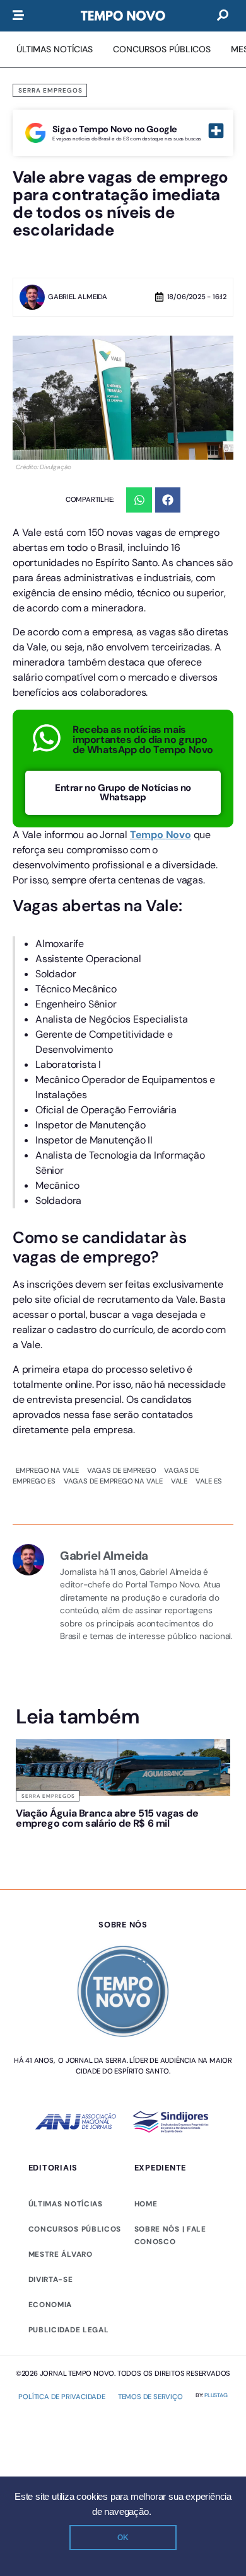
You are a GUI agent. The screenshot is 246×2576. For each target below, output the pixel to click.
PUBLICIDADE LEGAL (69, 2350)
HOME (146, 2224)
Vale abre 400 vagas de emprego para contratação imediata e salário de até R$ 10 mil (178, 1833)
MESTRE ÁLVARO (61, 2274)
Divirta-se (51, 2300)
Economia (50, 2325)
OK (123, 2538)
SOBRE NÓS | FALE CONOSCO (170, 2255)
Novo (179, 835)
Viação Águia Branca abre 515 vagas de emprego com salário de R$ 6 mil (66, 1828)
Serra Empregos (50, 90)
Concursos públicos (75, 2249)
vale (179, 1481)
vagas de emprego (122, 1470)
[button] (139, 500)
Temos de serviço (150, 2417)
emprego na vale (47, 1470)
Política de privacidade (61, 2417)
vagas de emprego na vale (113, 1481)
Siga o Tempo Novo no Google (115, 129)
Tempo (148, 835)
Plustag (216, 2415)
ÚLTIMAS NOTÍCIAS (66, 2224)
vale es (209, 1481)
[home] (123, 16)
